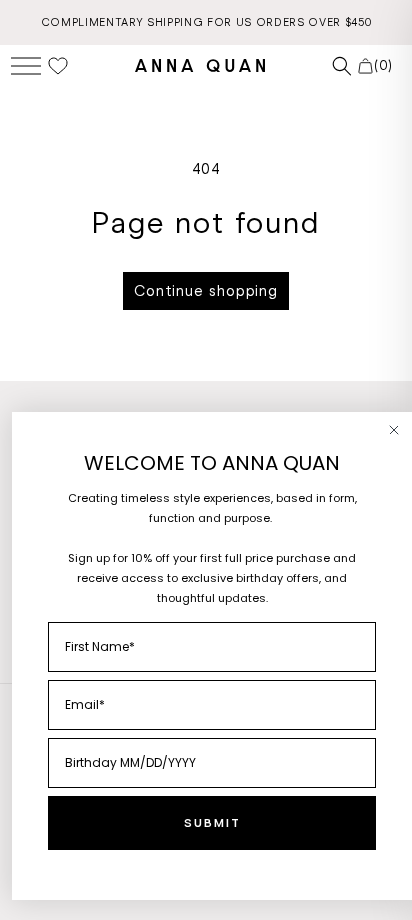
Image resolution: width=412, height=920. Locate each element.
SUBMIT (212, 823)
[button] (26, 65)
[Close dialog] (394, 430)
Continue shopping (206, 291)
